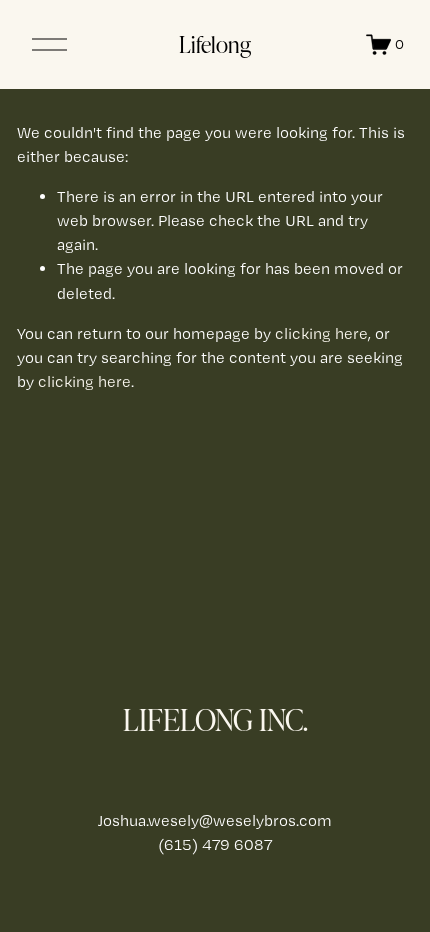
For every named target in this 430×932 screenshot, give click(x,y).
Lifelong (215, 44)
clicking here (321, 333)
